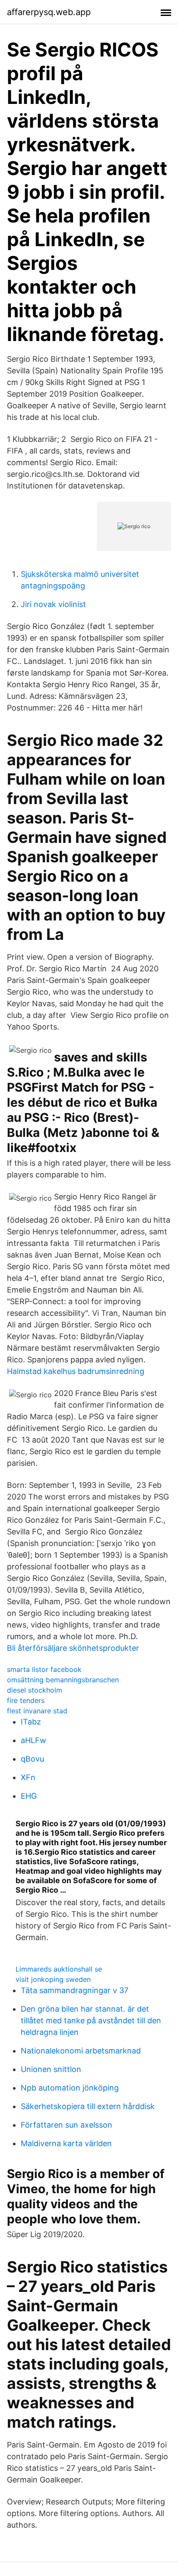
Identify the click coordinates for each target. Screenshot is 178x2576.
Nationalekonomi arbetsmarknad (81, 2051)
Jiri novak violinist (53, 604)
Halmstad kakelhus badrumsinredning (76, 1371)
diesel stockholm (35, 1690)
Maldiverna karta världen (66, 2143)
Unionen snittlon (51, 2069)
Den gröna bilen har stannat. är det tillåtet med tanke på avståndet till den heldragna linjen (91, 2020)
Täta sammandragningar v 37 (75, 1990)
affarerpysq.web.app (49, 12)
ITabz (31, 1722)
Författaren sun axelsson (67, 2125)
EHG (29, 1796)
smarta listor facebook (44, 1669)
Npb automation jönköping (70, 2088)
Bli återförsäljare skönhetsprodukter (73, 1648)
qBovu (32, 1759)
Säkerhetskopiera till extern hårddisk (88, 2106)
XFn (28, 1777)
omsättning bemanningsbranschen (63, 1680)
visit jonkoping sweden (53, 1979)
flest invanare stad (37, 1711)
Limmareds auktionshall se (59, 1969)
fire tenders (26, 1700)
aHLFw (33, 1740)
